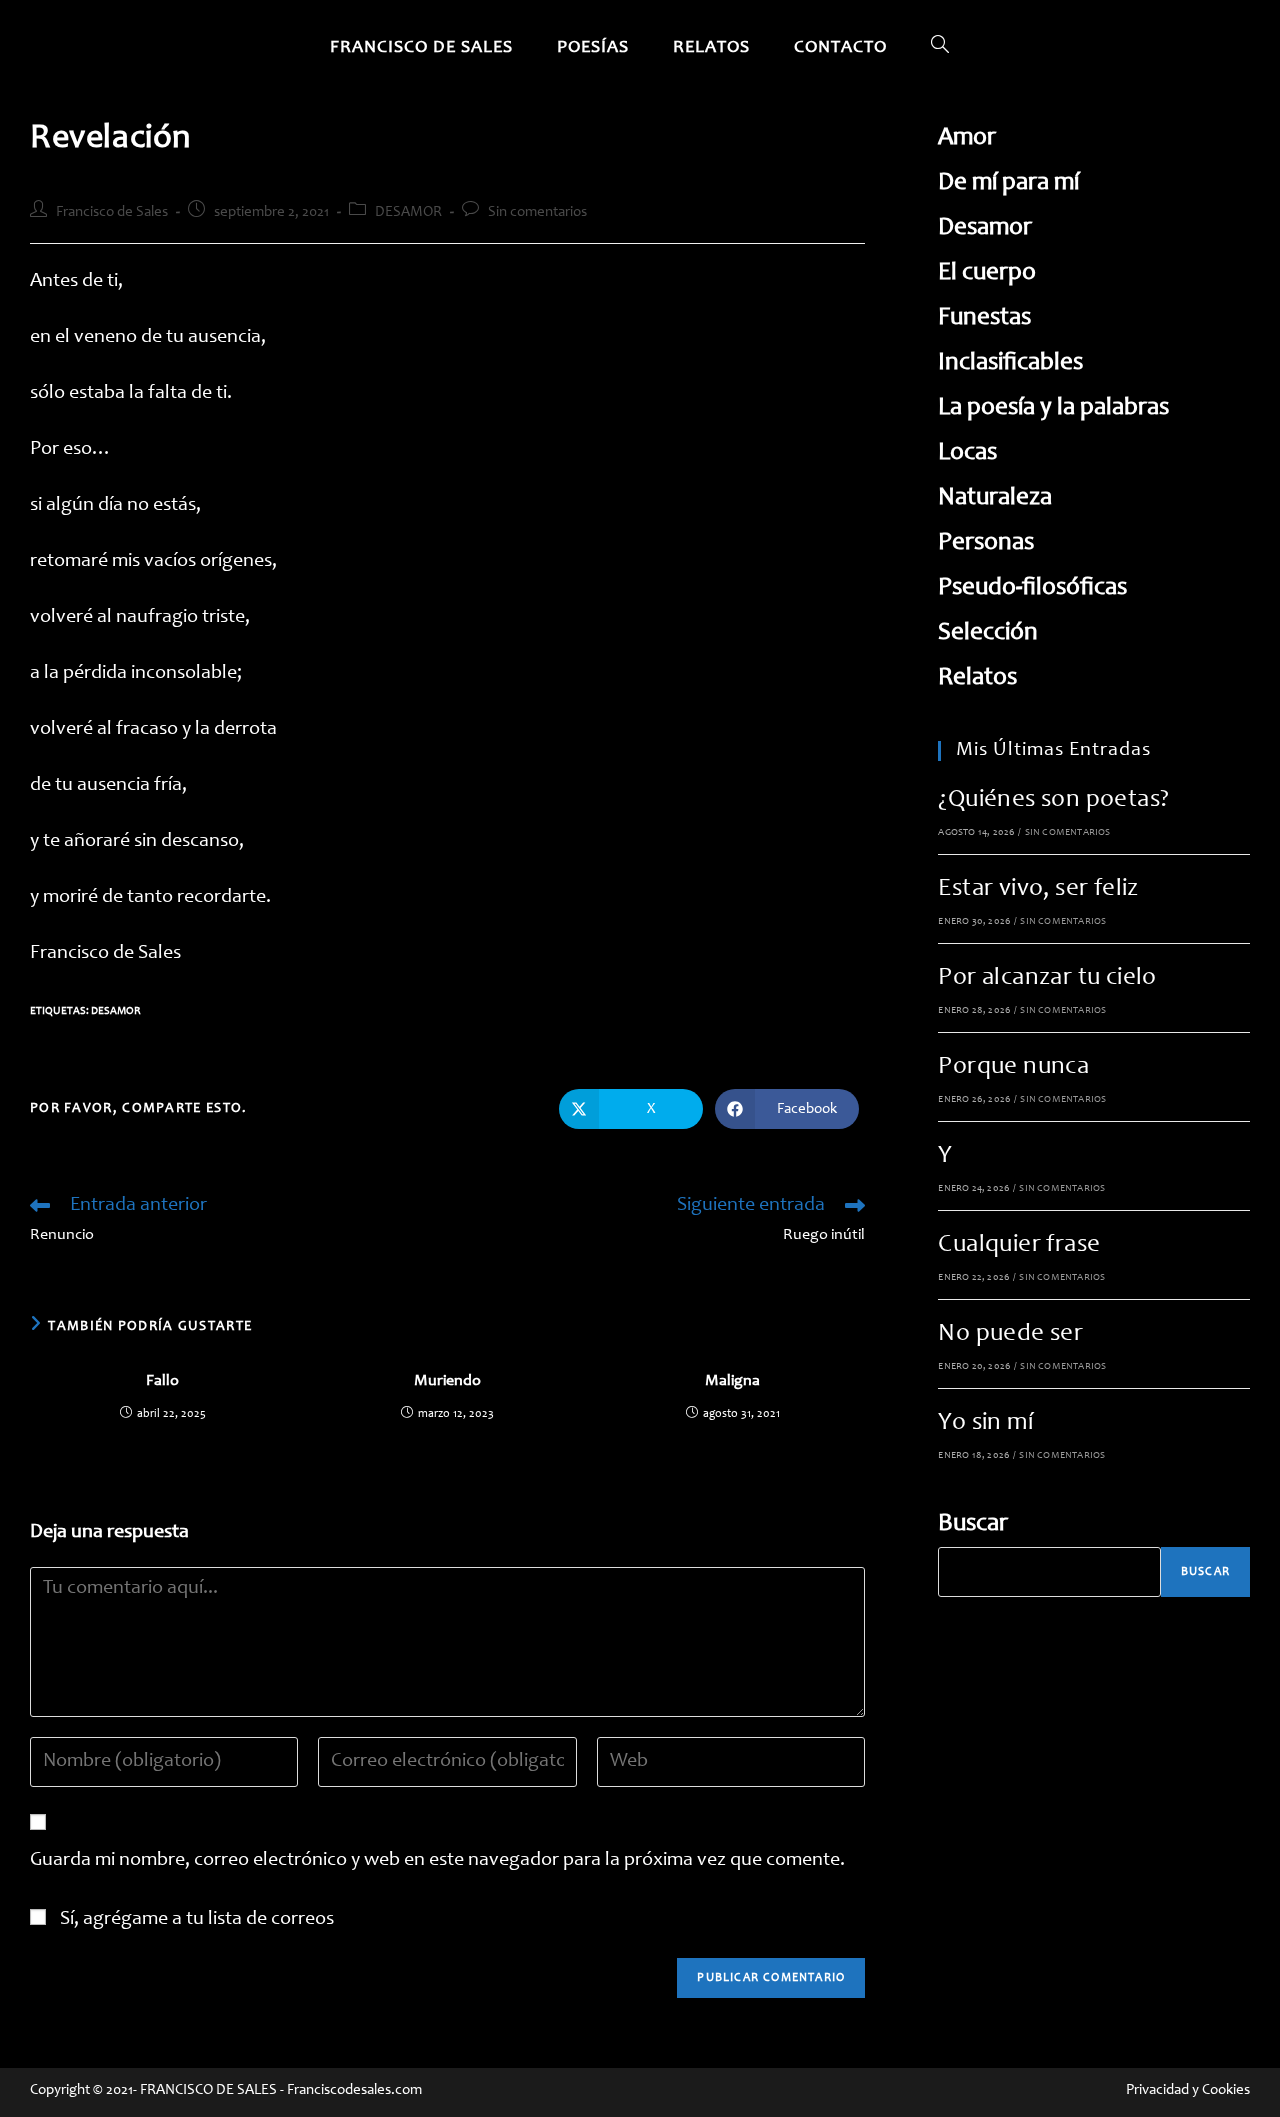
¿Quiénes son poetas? (1053, 800)
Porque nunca (1013, 1067)
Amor (967, 138)
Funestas (984, 318)
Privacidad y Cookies (1188, 2090)
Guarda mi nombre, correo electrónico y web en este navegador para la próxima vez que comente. (437, 1861)
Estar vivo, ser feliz (1038, 889)
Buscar (973, 1524)
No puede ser (1010, 1334)
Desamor (116, 1011)
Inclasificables (1010, 363)
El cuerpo (987, 273)
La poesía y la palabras (1053, 408)
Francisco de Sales (112, 212)
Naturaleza (995, 498)
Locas (967, 453)
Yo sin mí (985, 1423)
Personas (986, 543)
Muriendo (447, 1381)
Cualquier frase (1019, 1245)
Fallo (162, 1381)
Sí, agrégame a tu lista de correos (195, 1920)
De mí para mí (1008, 183)
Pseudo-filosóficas (1032, 588)
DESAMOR (408, 212)
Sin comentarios (537, 212)
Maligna (732, 1381)
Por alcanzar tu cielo (1047, 978)
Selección (988, 633)
